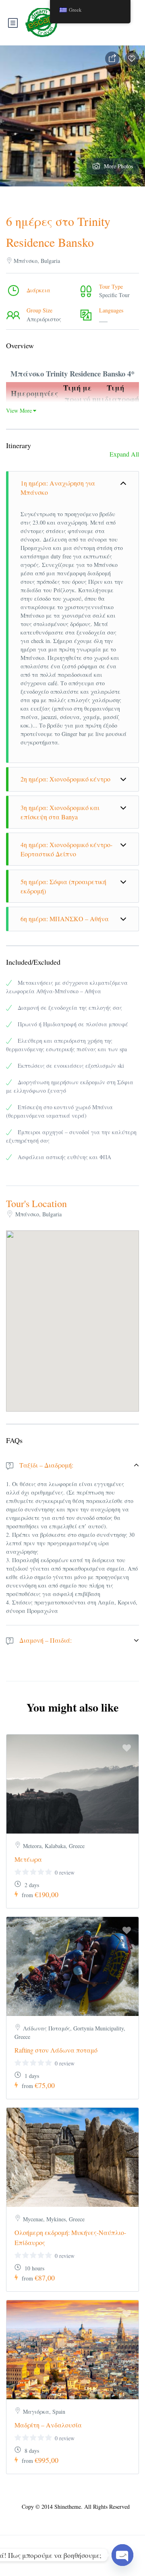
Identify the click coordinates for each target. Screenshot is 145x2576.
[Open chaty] (122, 2555)
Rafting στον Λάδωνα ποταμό (56, 2050)
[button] (72, 1311)
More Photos (118, 166)
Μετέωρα (28, 1859)
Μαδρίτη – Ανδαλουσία (48, 2425)
